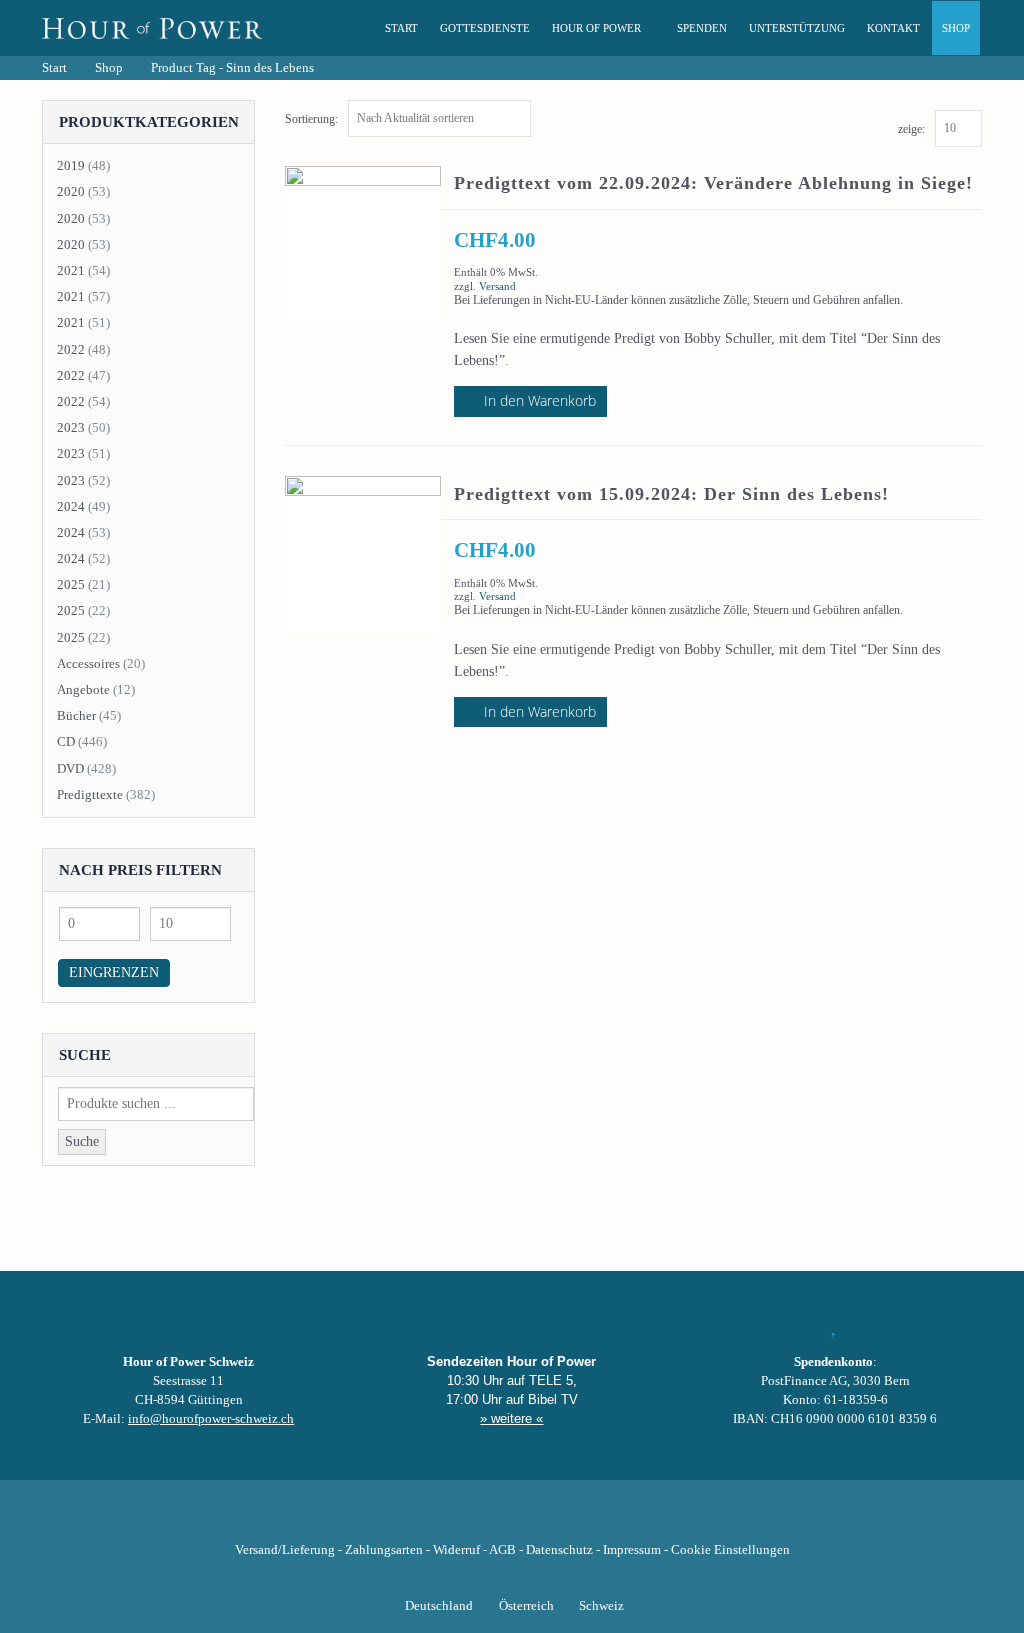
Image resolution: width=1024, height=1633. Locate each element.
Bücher (76, 715)
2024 (71, 506)
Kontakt (893, 28)
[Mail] (614, 1519)
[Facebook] (410, 1519)
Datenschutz (559, 1550)
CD (66, 741)
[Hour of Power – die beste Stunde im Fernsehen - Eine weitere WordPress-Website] (152, 28)
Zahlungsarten (384, 1550)
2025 (71, 584)
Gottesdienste (485, 28)
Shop (956, 28)
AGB (502, 1550)
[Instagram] (512, 1519)
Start (401, 28)
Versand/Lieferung (285, 1550)
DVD (70, 768)
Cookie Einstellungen (730, 1550)
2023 (71, 427)
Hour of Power (596, 28)
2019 (71, 165)
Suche (82, 1141)
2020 (71, 191)
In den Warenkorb (540, 400)
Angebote (83, 689)
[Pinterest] (546, 1519)
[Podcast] (580, 1519)
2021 (71, 270)
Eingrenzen (114, 972)
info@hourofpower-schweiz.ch (211, 1419)
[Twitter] (444, 1519)
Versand (497, 286)
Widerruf (456, 1550)
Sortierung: (311, 119)
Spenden (702, 28)
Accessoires (88, 663)
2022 (71, 349)
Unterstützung (797, 28)
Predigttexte (90, 794)
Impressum (632, 1550)
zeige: (911, 129)
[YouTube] (478, 1519)
